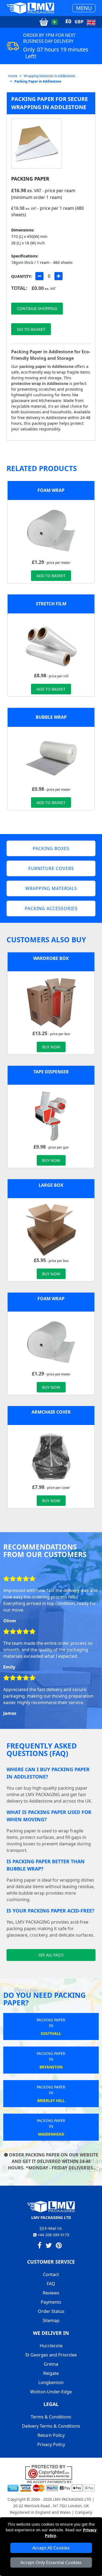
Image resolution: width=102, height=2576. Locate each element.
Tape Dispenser (51, 1072)
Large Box (51, 1185)
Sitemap (51, 2320)
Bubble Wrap (51, 717)
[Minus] (39, 276)
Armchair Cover (51, 1412)
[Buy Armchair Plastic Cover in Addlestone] (51, 1456)
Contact (51, 2274)
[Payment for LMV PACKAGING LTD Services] (51, 2486)
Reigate (51, 2373)
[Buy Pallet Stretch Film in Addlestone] (51, 644)
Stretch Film (51, 604)
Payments (51, 2302)
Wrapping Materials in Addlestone (49, 76)
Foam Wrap (51, 490)
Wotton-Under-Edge (51, 2392)
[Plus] (58, 276)
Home (13, 76)
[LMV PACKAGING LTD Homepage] (30, 8)
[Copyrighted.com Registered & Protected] (51, 2472)
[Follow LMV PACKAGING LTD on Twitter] (49, 2246)
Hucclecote (51, 2346)
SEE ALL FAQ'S (51, 1955)
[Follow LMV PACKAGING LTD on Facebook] (40, 2246)
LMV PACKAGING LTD (72, 2499)
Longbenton (51, 2382)
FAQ (51, 2284)
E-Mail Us (53, 2228)
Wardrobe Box (51, 958)
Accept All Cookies (51, 2548)
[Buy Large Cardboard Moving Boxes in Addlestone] (51, 1229)
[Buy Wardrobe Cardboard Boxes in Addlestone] (51, 1002)
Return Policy (51, 2435)
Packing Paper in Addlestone (38, 81)
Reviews (51, 2293)
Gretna (51, 2364)
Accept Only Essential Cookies (51, 2562)
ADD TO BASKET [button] (51, 576)
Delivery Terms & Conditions (51, 2426)
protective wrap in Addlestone (40, 383)
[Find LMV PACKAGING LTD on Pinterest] (59, 2246)
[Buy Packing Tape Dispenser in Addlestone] (51, 1116)
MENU (84, 8)
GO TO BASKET (31, 329)
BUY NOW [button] (51, 1047)
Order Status (51, 2311)
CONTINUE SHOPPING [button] (37, 308)
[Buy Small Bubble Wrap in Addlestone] (51, 758)
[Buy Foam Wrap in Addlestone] (51, 531)
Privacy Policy (51, 2444)
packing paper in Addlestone (46, 366)
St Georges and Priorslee (51, 2355)
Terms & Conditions (51, 2417)
